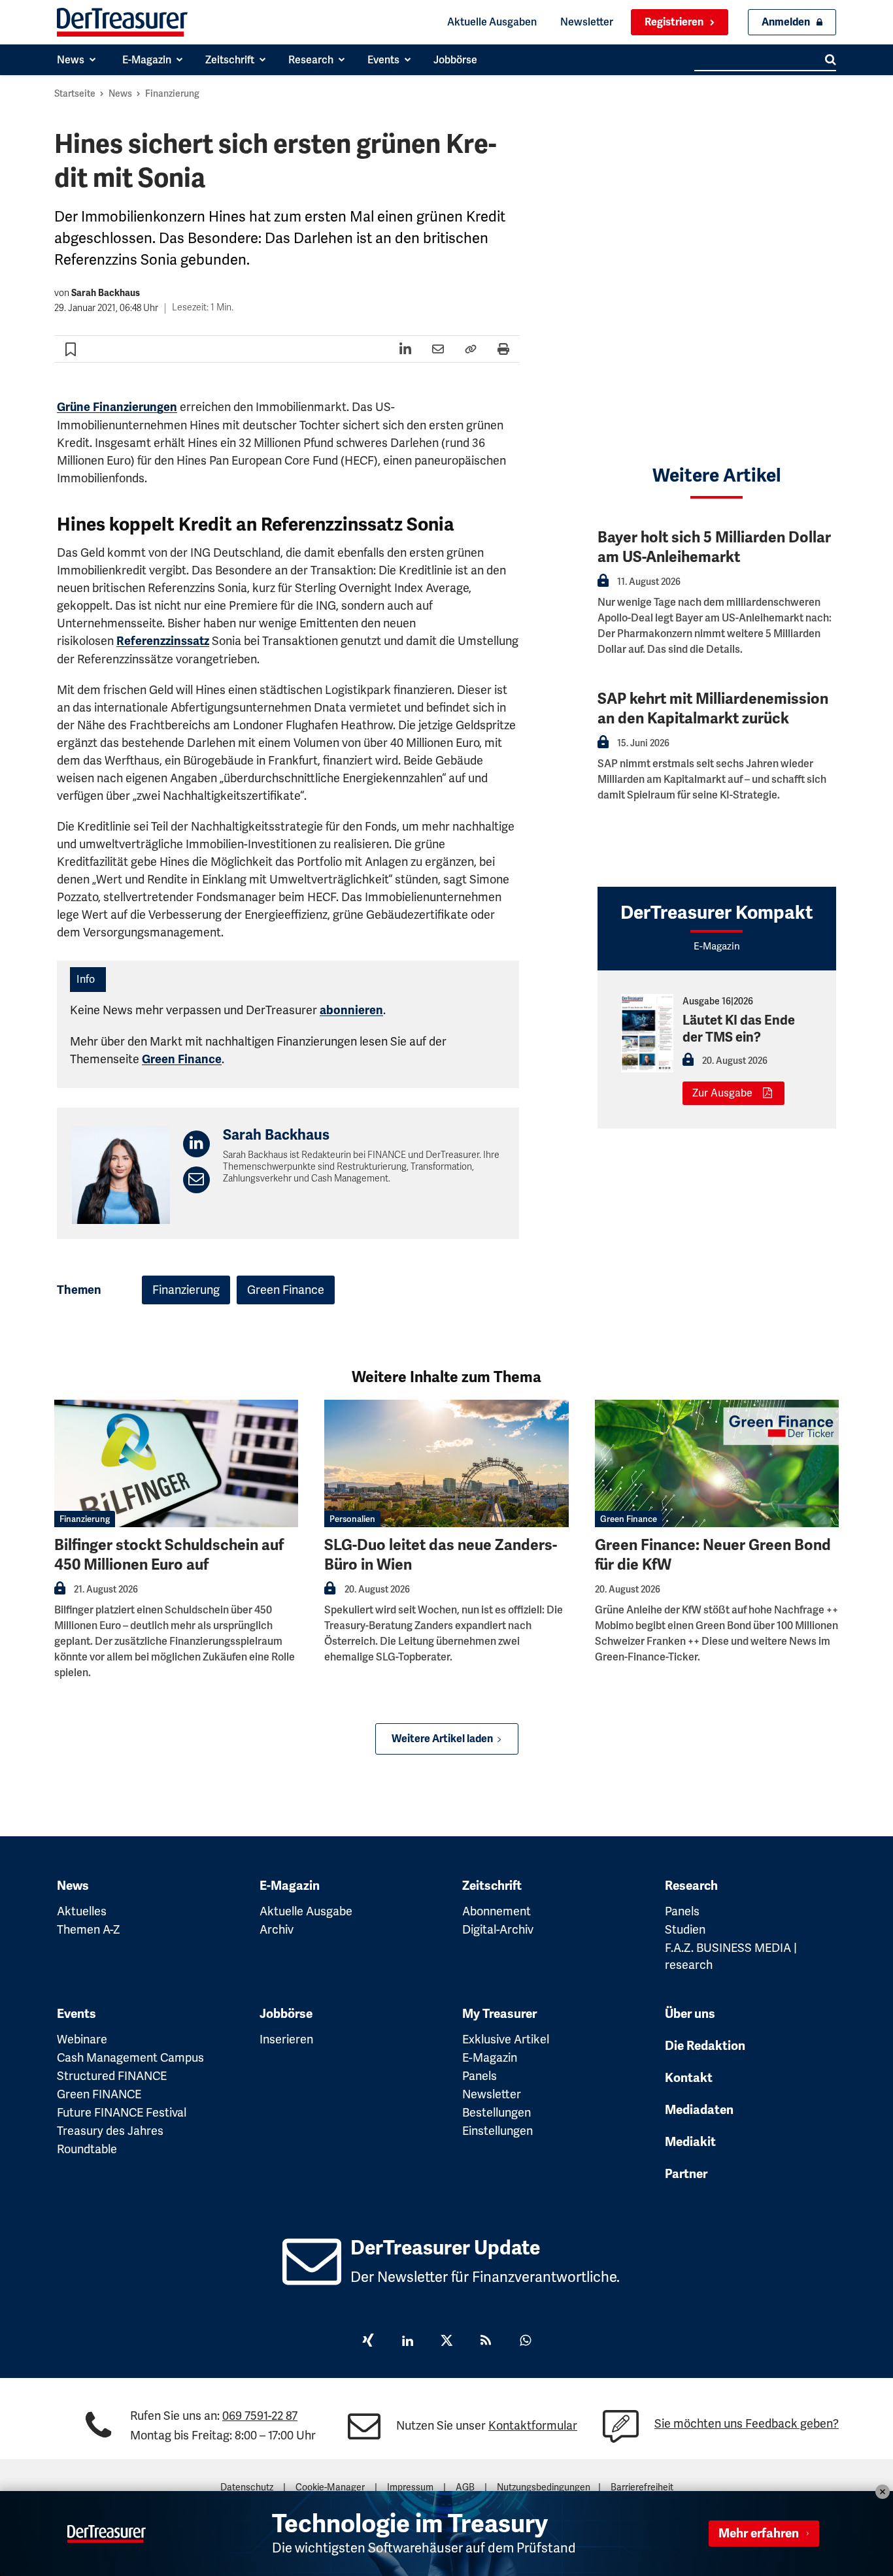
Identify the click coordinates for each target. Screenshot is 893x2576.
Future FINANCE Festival (122, 2112)
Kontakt (689, 2078)
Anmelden (786, 22)
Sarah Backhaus (106, 293)
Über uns (690, 2014)
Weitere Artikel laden (442, 1739)
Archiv (277, 1929)
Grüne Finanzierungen (117, 407)
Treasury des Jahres (110, 2131)
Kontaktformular (533, 2425)
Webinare (82, 2039)
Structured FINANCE (112, 2076)
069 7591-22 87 (260, 2416)
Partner (686, 2174)
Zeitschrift (492, 1886)
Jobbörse (286, 2014)
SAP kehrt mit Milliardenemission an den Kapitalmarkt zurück (713, 709)
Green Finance (182, 1059)
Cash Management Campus (130, 2057)
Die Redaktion (705, 2046)
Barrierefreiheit (642, 2487)
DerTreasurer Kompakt (717, 913)
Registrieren (674, 22)
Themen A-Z (89, 1929)
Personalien (352, 1519)
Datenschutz (247, 2487)
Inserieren (286, 2039)
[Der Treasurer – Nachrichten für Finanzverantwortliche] (122, 22)
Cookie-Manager (330, 2487)
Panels (682, 1911)
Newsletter (587, 22)
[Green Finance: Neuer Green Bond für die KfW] (717, 1463)
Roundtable (87, 2149)
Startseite (75, 93)
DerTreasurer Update (445, 2248)
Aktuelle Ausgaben (492, 22)
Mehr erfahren (759, 2534)
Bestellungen (497, 2112)
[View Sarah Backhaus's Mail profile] (196, 1180)
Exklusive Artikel (506, 2039)
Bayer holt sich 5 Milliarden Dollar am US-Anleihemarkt (714, 547)
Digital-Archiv (498, 1929)
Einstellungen (497, 2131)
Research (691, 1886)
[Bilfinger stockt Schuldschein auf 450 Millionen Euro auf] (176, 1463)
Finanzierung (172, 93)
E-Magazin (290, 1886)
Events (76, 2014)
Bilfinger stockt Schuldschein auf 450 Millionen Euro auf (169, 1555)
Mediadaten (699, 2110)
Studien (685, 1929)
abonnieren (351, 1010)
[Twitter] (446, 2342)
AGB (465, 2487)
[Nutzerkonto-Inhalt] (603, 585)
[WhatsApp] (525, 2342)
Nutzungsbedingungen (544, 2487)
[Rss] (486, 2342)
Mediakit (690, 2142)
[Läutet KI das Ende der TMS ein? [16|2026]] (647, 1033)
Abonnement (497, 1911)
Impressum (410, 2487)
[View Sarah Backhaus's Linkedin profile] (196, 1144)
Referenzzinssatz (163, 641)
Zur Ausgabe (722, 1093)
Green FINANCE (99, 2094)
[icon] (312, 2276)
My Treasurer (499, 2014)
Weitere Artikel (717, 475)
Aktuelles (82, 1911)
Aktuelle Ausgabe (306, 1911)
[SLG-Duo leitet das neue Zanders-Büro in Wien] (446, 1463)
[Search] (831, 59)
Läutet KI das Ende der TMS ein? (739, 1029)
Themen (79, 1290)
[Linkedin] (407, 2342)
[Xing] (368, 2342)
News (120, 93)
